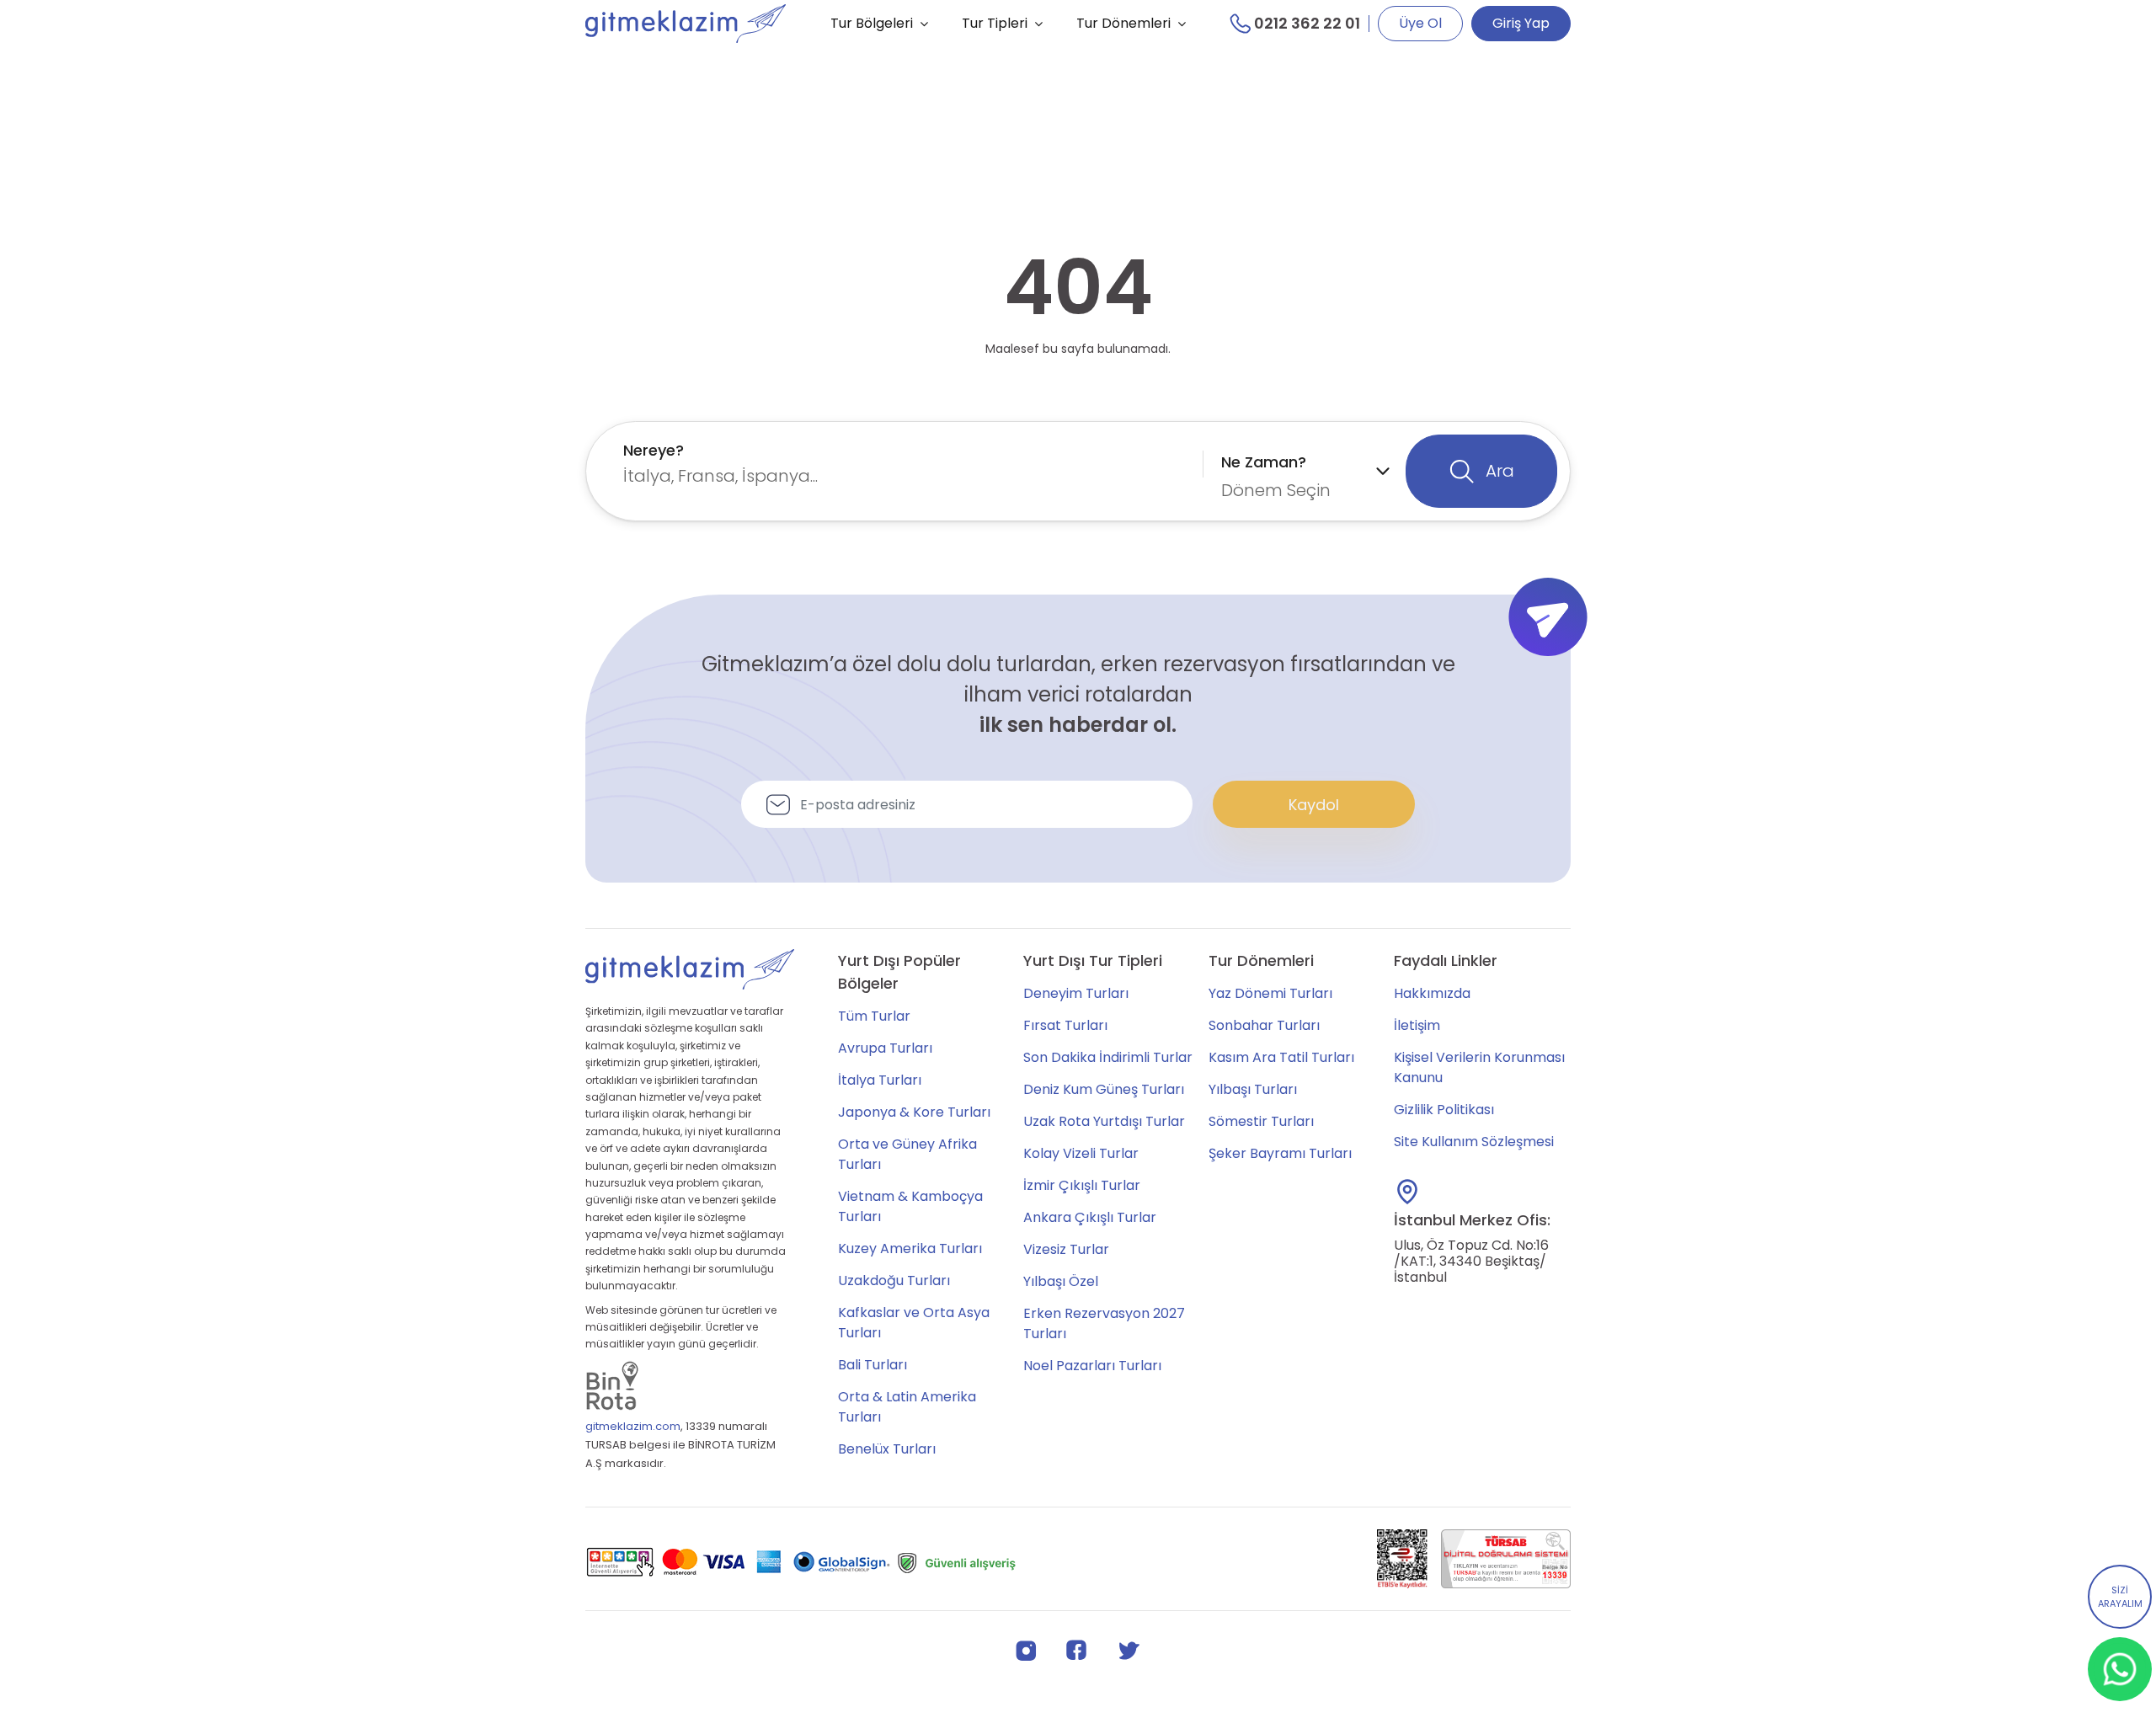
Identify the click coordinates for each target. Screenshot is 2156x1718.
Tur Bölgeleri (872, 23)
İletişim (1417, 1025)
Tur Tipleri (995, 23)
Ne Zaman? (1264, 462)
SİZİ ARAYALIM (2120, 1597)
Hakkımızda (1432, 993)
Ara (1498, 471)
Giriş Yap (1521, 23)
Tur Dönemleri (1123, 23)
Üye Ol (1420, 23)
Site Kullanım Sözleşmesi (1474, 1142)
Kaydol (1314, 805)
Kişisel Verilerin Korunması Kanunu (1479, 1067)
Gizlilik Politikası (1444, 1110)
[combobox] (909, 464)
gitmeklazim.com (633, 1426)
